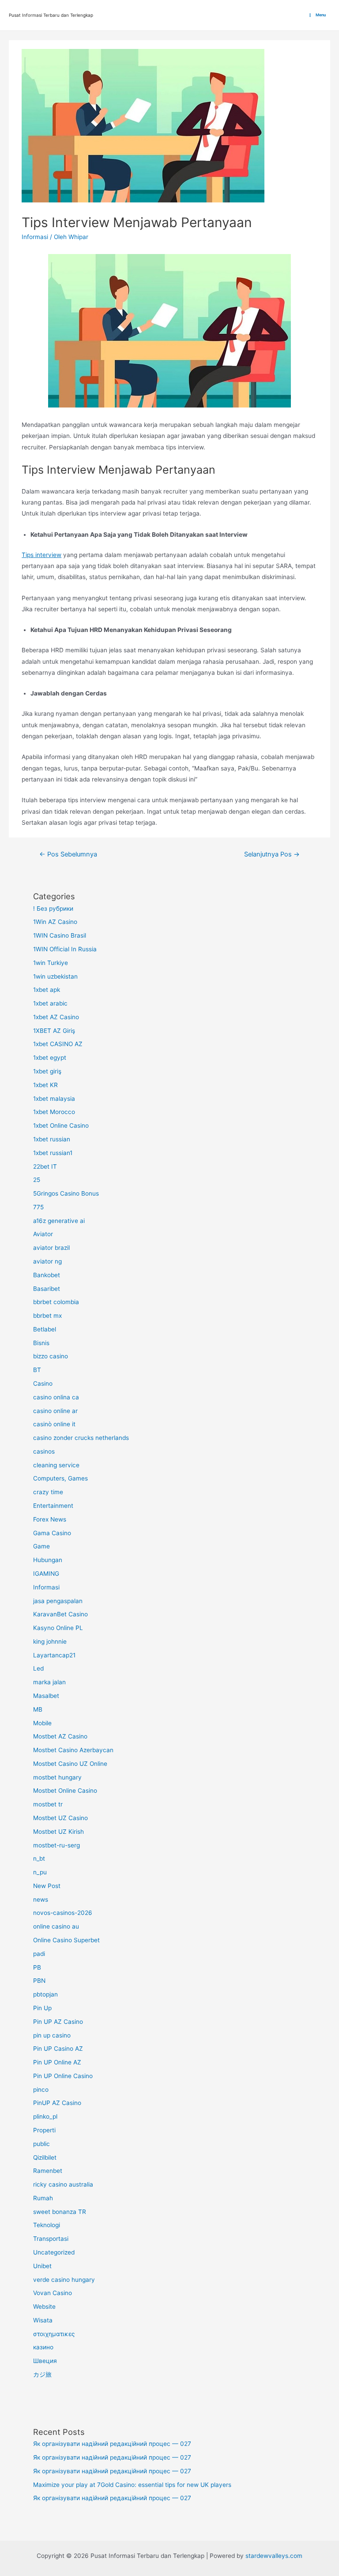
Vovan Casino (53, 2293)
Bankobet (47, 1275)
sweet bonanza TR (60, 2212)
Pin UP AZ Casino (58, 2022)
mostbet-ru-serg (56, 1845)
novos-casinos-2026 (63, 1913)
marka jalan (49, 1682)
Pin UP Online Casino (63, 2076)
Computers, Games (60, 1478)
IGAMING (46, 1574)
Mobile (42, 1723)
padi (39, 1954)
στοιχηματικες (54, 2334)
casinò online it (54, 1424)
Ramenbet (48, 2171)
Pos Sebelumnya (68, 854)
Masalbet (46, 1696)
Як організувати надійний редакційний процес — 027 (112, 2444)
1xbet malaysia (54, 1099)
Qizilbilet (45, 2157)
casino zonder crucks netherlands (81, 1438)
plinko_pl (45, 2116)
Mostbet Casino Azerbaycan (73, 1750)
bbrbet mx (47, 1316)
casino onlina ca (56, 1397)
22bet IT (45, 1166)
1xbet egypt (50, 1058)
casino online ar (55, 1411)
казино (43, 2347)
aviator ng (47, 1261)
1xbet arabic (50, 1003)
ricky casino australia (63, 2184)
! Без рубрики (53, 909)
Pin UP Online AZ (57, 2062)
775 (38, 1207)
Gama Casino (52, 1533)
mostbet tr (48, 1804)
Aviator (43, 1234)
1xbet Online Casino (61, 1125)
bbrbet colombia (56, 1302)
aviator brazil (51, 1248)
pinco (41, 2090)
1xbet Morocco (54, 1112)
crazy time (48, 1492)
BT (37, 1370)
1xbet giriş (47, 1071)
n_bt (39, 1858)
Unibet (42, 2266)
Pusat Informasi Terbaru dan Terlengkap (51, 15)
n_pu (40, 1872)
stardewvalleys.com (274, 2556)
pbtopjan (45, 1994)
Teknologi (47, 2225)
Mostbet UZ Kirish (58, 1832)
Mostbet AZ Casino (60, 1736)
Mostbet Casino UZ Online (70, 1764)
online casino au (56, 1926)
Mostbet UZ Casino (60, 1818)
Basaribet (47, 1289)
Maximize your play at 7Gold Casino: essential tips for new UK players (132, 2485)
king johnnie (50, 1641)
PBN (39, 1981)
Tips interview (41, 555)
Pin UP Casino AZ (58, 2049)
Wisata (43, 2320)
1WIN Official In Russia (65, 949)
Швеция (45, 2361)
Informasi (35, 237)
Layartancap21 (54, 1655)
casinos (44, 1451)
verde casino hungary (64, 2280)
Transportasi (51, 2239)
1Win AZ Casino (55, 922)
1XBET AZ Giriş (54, 1031)
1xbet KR (45, 1085)
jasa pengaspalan (58, 1601)
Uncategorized (54, 2252)
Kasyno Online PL (58, 1628)
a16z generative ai (59, 1221)
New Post (47, 1886)
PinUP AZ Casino (57, 2103)
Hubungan (48, 1560)
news (41, 1899)
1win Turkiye (51, 963)
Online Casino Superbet (66, 1940)
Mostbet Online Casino (65, 1791)
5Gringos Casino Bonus (66, 1193)
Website (44, 2307)
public (41, 2144)
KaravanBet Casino (60, 1614)
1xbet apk (47, 990)
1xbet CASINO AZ (58, 1044)
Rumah (43, 2198)
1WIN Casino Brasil (60, 935)
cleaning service (56, 1465)
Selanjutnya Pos (272, 854)
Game (41, 1546)
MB (38, 1709)
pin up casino (52, 2035)
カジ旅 (42, 2374)
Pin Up (42, 2008)
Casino (43, 1383)
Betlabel (45, 1329)
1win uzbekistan (55, 976)
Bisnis (41, 1343)
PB (37, 1967)
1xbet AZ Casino (56, 1017)
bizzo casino (51, 1356)
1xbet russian (52, 1139)
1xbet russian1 (53, 1153)
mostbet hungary (57, 1777)
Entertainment (53, 1506)
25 (37, 1180)
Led (38, 1668)
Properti (44, 2130)
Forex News (50, 1519)
